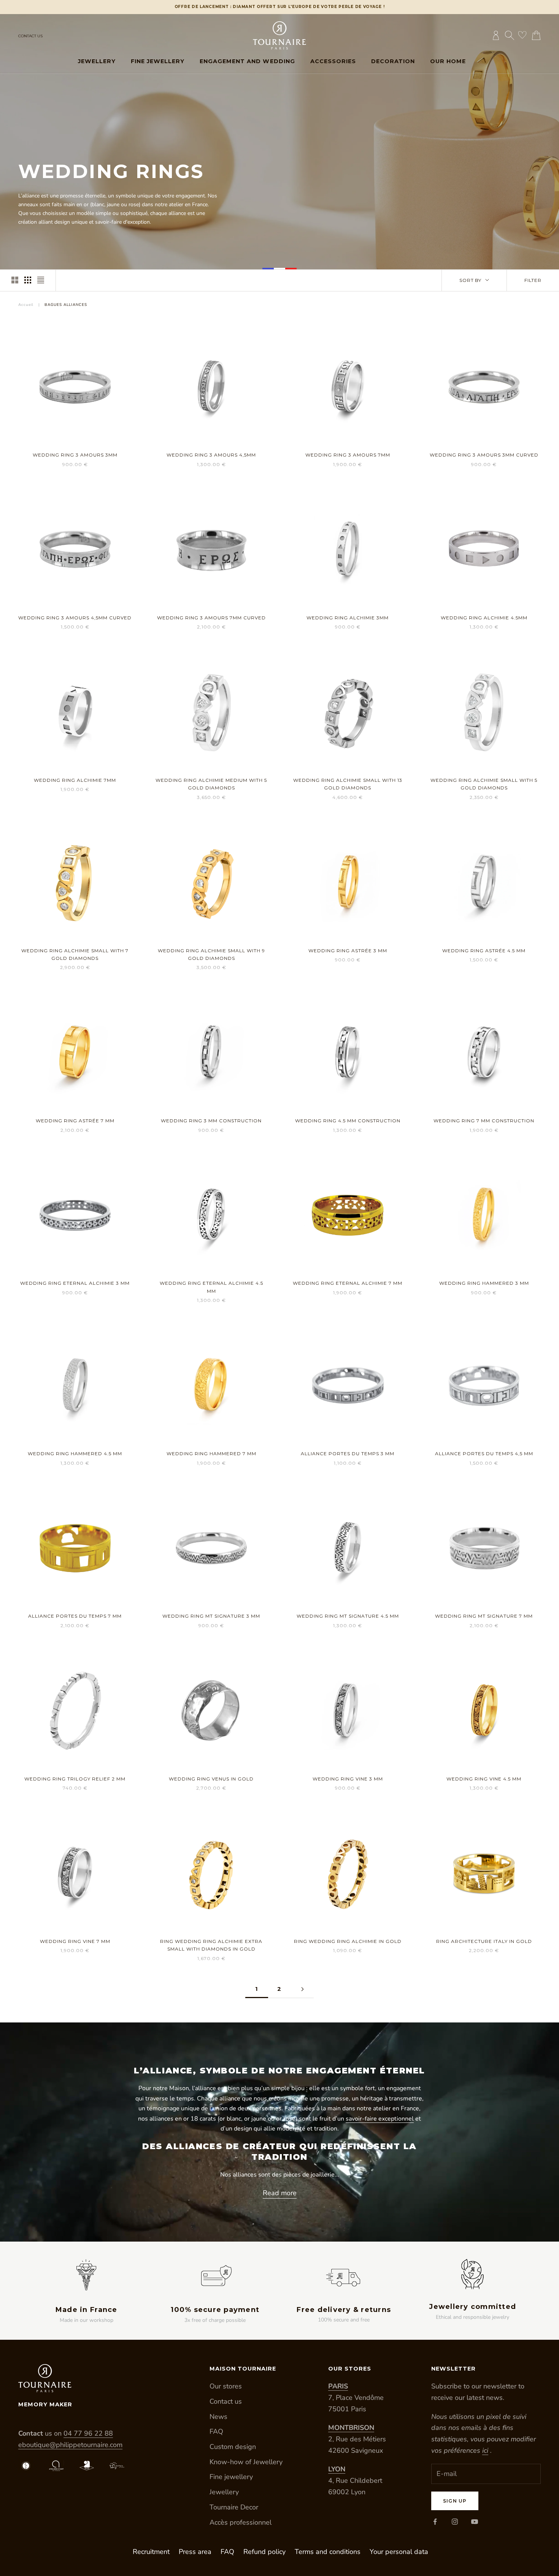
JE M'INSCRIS (203, 1296)
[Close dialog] (423, 1184)
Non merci (203, 1320)
